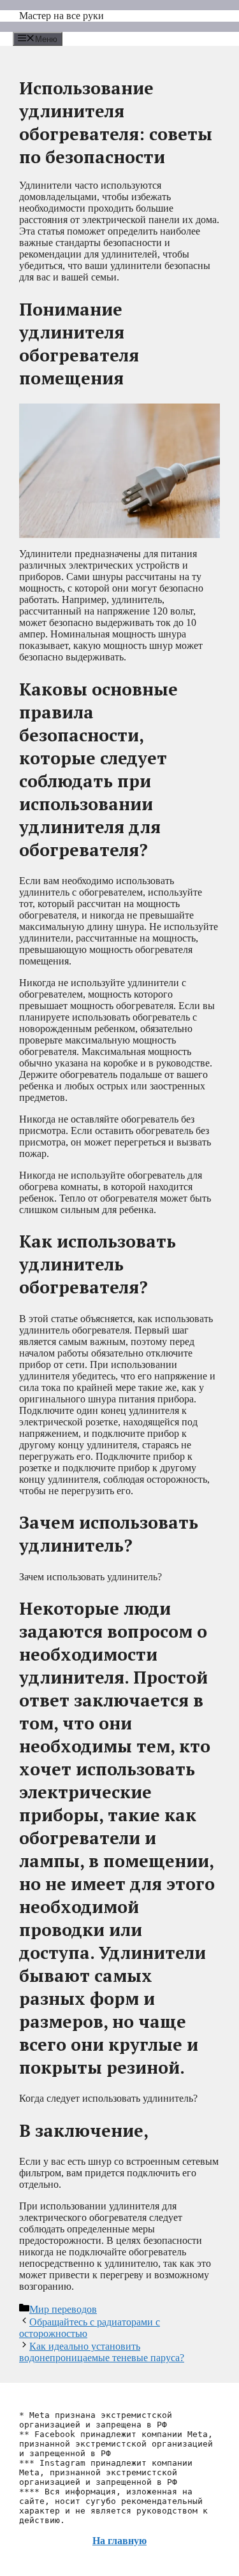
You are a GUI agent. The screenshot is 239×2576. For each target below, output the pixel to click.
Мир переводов (63, 2309)
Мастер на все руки (62, 16)
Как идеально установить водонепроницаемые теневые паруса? (102, 2352)
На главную (119, 2541)
